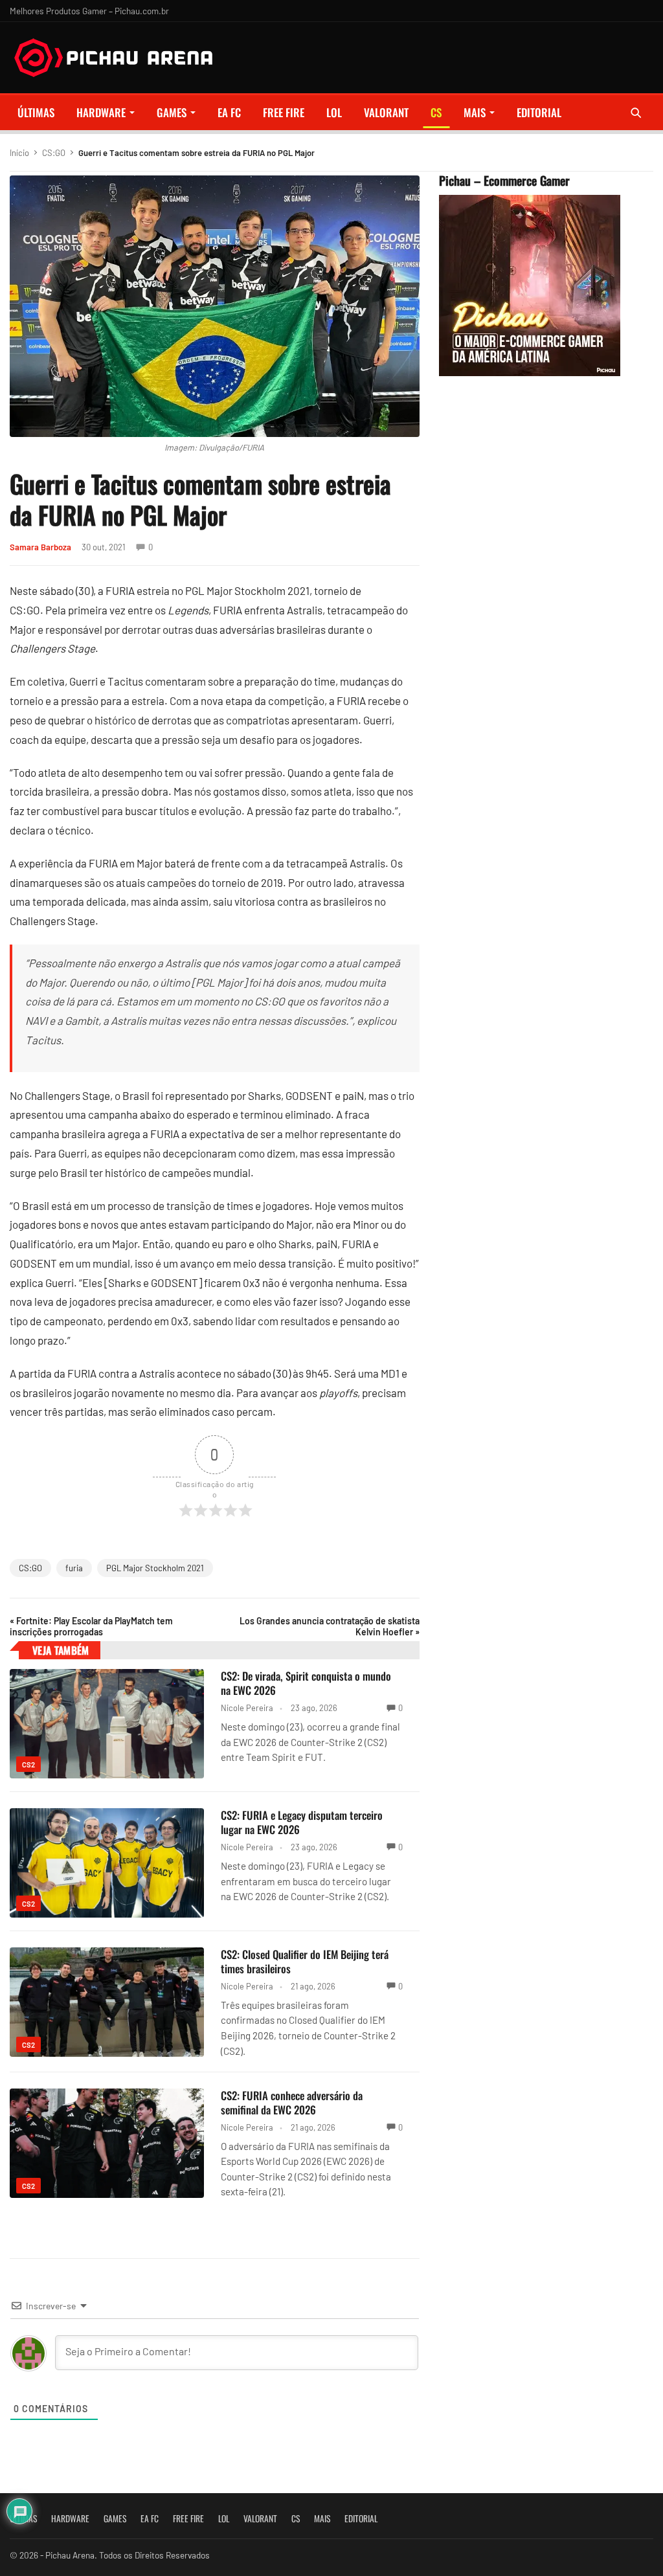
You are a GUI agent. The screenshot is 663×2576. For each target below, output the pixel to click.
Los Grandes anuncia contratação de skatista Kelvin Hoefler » (329, 1626)
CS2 (28, 1764)
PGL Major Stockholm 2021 (155, 1568)
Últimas (36, 112)
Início (19, 153)
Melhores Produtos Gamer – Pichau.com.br (89, 11)
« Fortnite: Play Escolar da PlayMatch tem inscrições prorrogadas (91, 1626)
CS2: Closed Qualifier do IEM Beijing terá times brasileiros (305, 1961)
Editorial (539, 112)
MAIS (475, 112)
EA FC (229, 112)
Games (172, 112)
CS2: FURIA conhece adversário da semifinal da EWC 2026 (292, 2102)
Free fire (284, 112)
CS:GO (54, 153)
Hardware (101, 112)
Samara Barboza (40, 547)
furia (74, 1568)
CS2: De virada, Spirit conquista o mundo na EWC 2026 (306, 1683)
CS (436, 112)
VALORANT (386, 112)
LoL (334, 112)
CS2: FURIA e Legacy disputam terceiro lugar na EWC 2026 (302, 1822)
